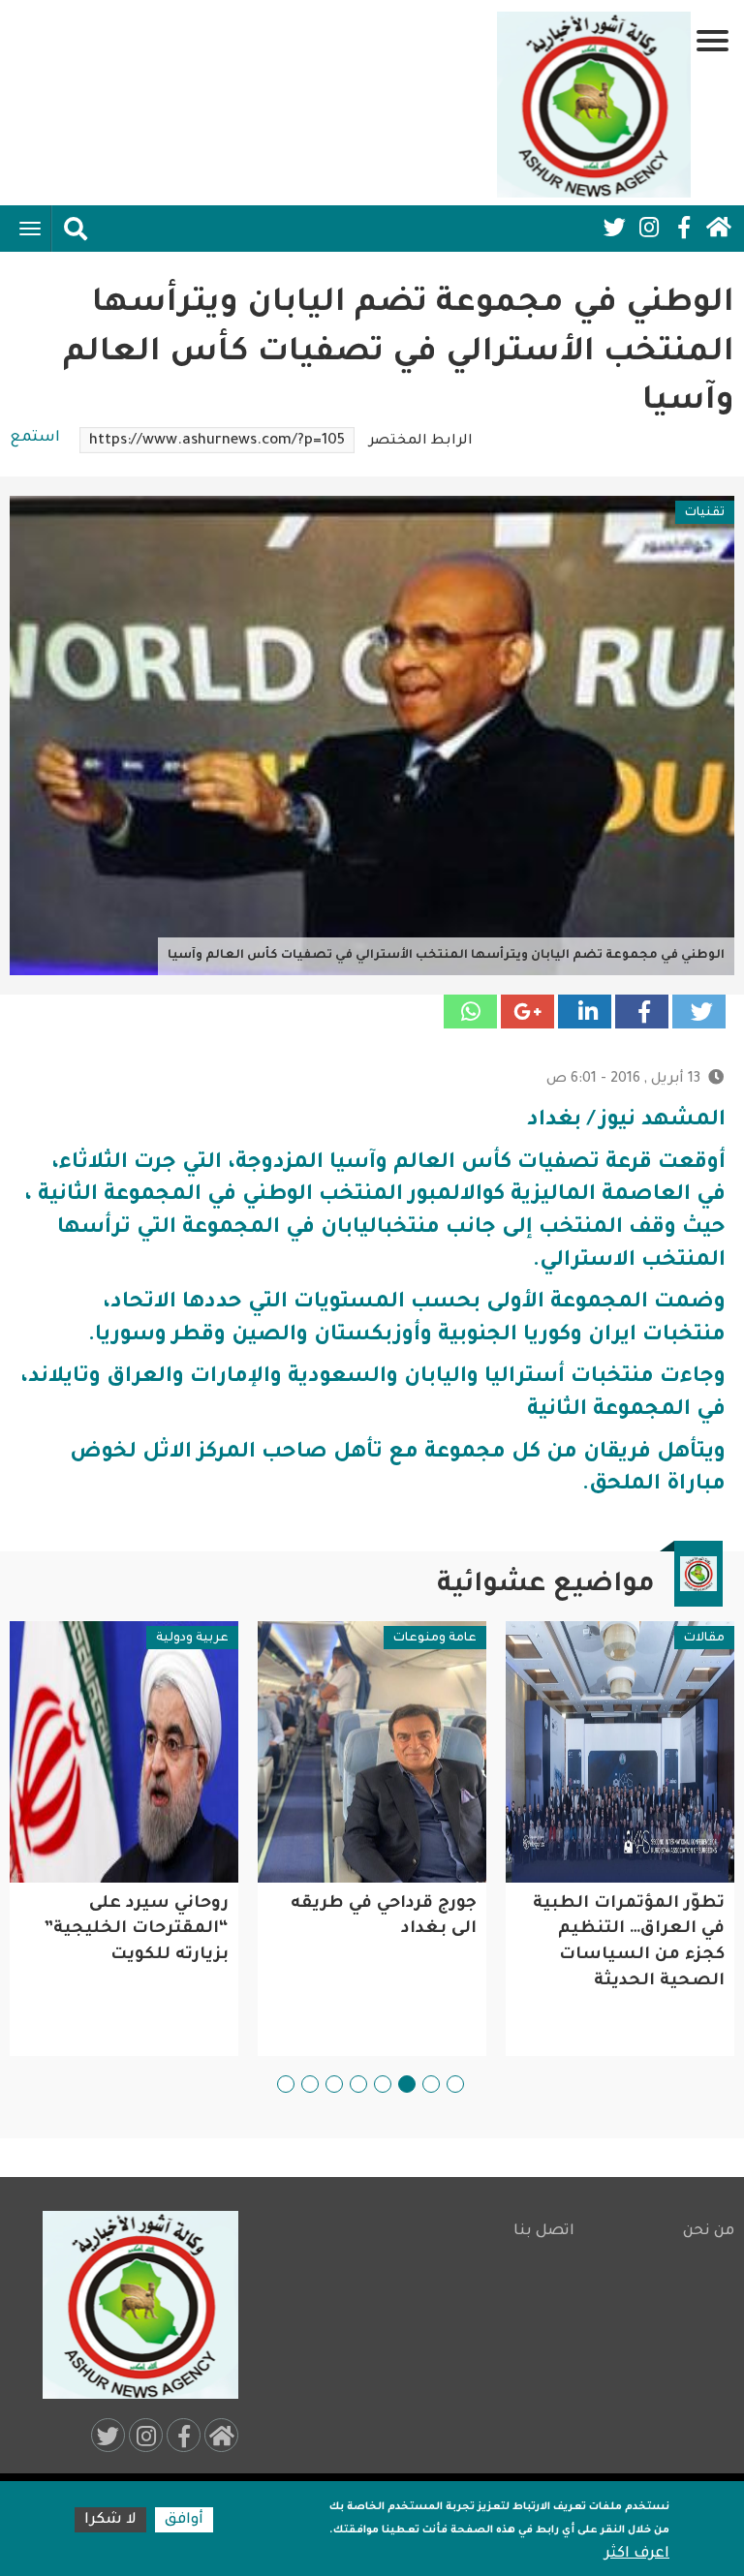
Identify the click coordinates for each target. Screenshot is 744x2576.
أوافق (184, 2520)
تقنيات (705, 513)
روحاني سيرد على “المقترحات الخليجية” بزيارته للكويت (136, 1930)
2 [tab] (431, 2084)
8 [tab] (286, 2084)
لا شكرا (110, 2520)
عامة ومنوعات (435, 1639)
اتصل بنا (543, 2232)
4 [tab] (383, 2084)
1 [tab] (455, 2084)
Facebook (684, 228)
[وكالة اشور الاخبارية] (594, 105)
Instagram (649, 228)
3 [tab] (407, 2084)
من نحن (709, 2232)
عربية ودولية (192, 1639)
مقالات (704, 1639)
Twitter (614, 228)
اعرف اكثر (637, 2554)
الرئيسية (719, 228)
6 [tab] (334, 2084)
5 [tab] (358, 2084)
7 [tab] (310, 2084)
